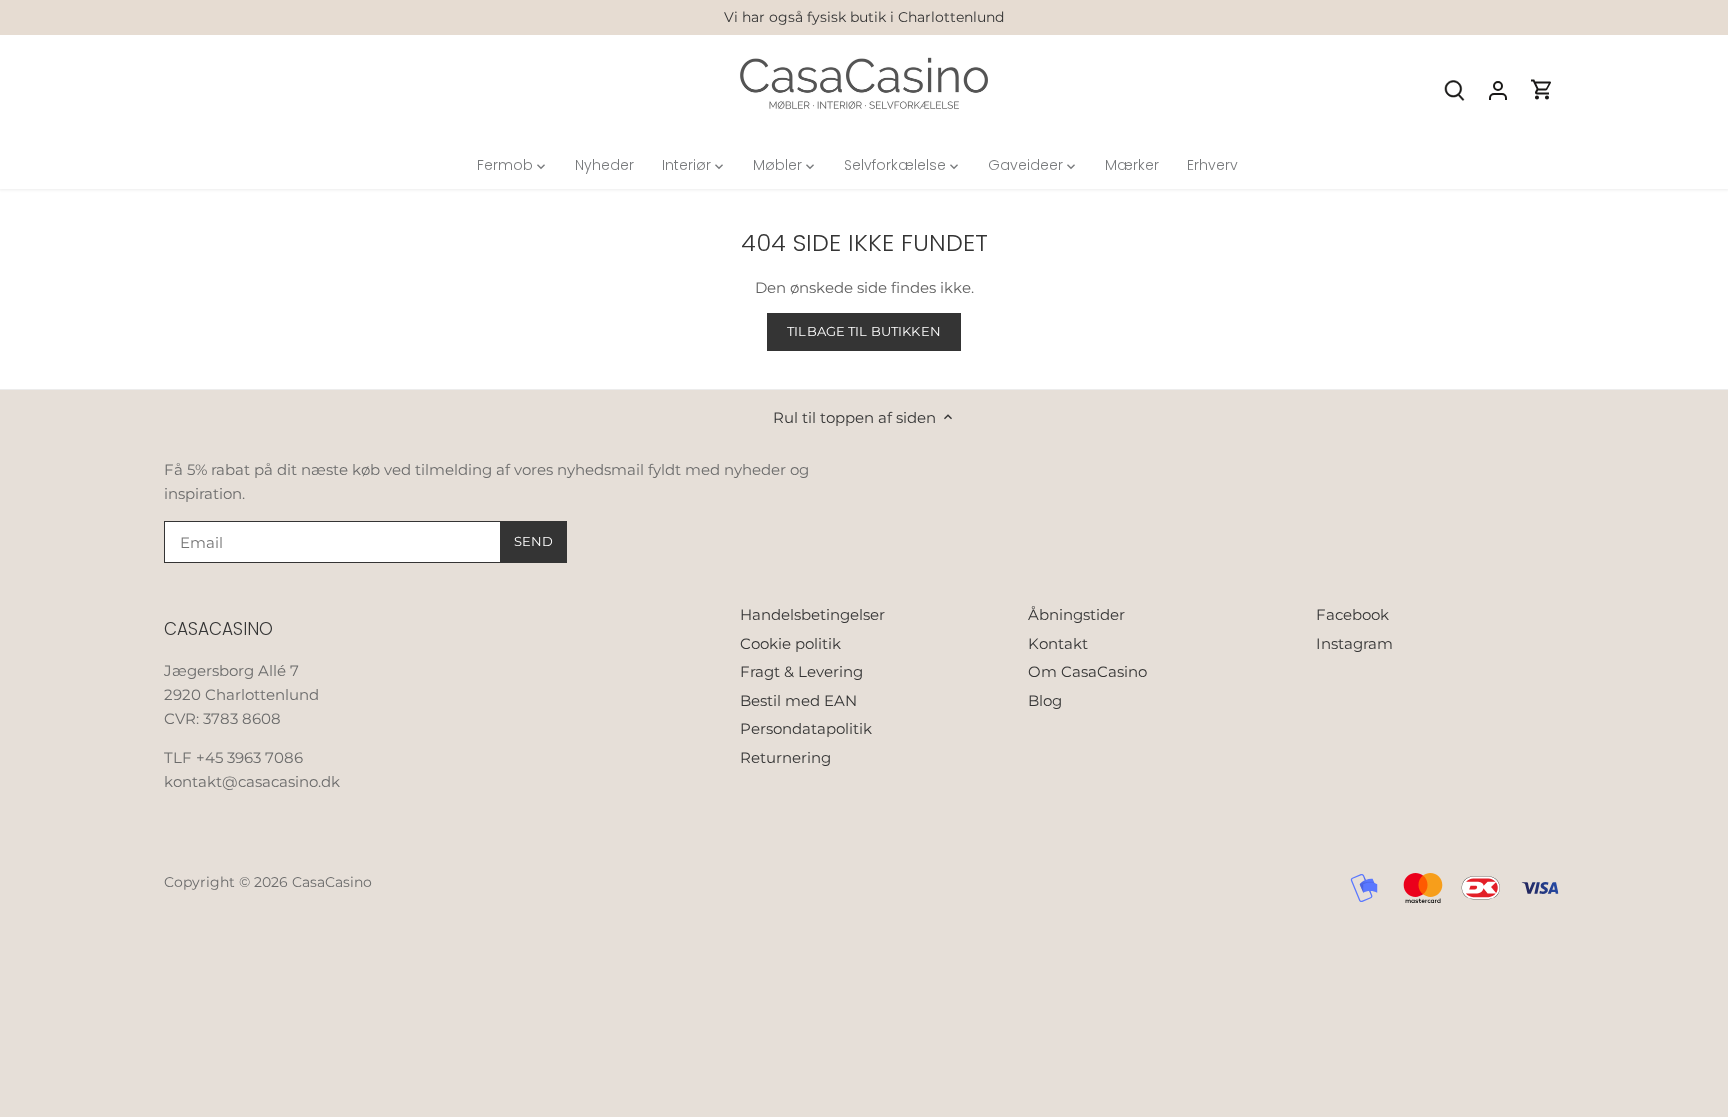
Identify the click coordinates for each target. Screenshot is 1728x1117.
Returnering (785, 757)
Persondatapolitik (806, 728)
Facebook (1352, 614)
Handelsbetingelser (812, 614)
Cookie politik (790, 643)
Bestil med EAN (798, 700)
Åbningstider (1076, 614)
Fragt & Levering (801, 671)
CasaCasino (332, 882)
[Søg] (1454, 89)
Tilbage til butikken (864, 331)
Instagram (1354, 643)
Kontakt (1058, 643)
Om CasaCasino (1087, 671)
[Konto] (1498, 89)
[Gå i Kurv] (1542, 89)
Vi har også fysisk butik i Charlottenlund (864, 17)
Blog (1045, 700)
